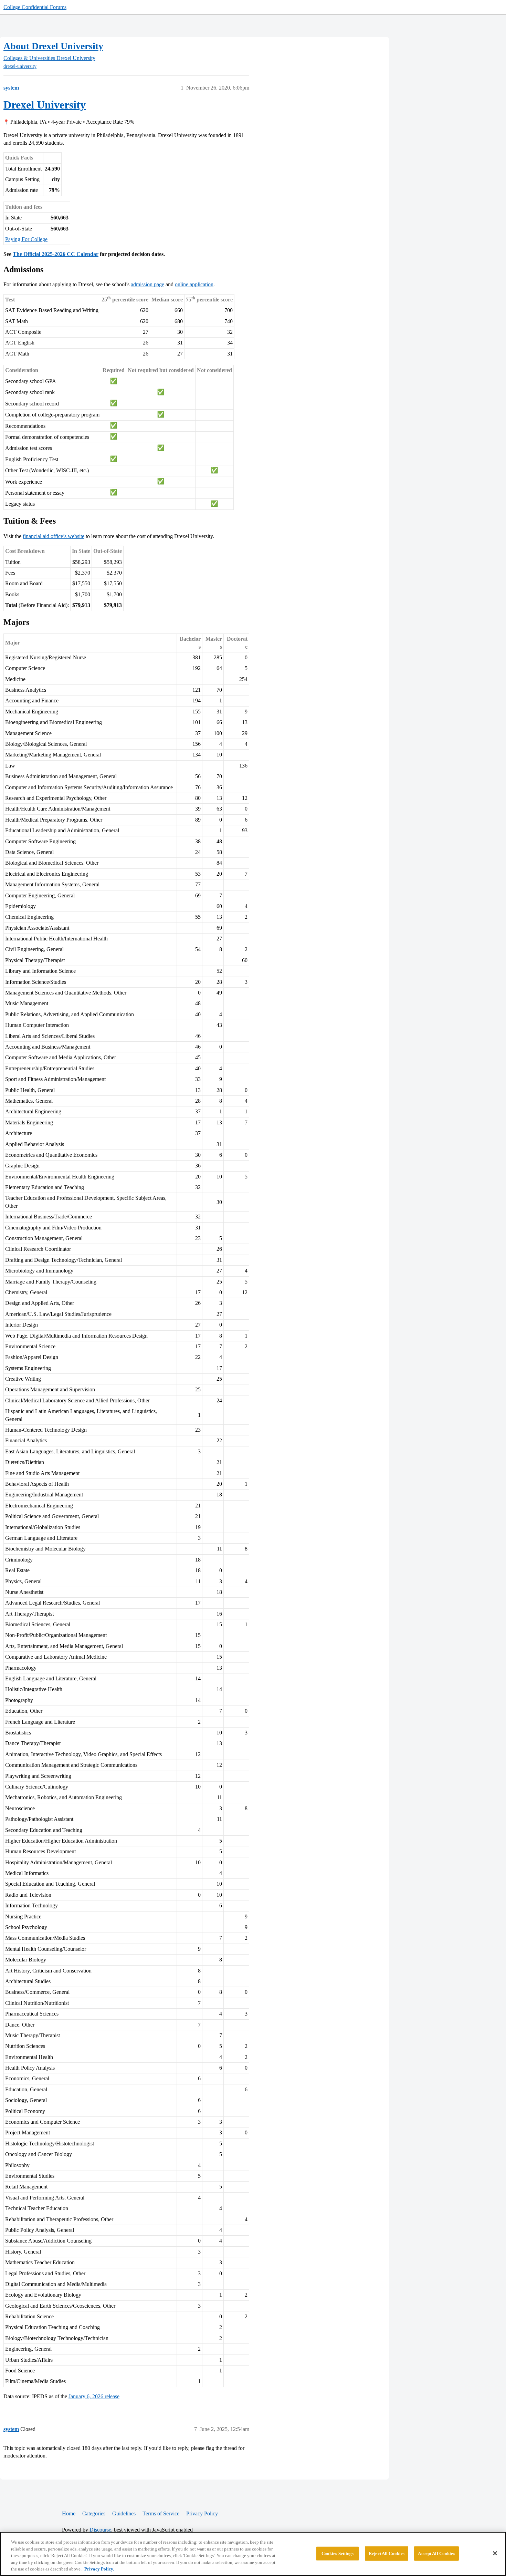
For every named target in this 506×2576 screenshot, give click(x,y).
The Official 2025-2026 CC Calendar (56, 254)
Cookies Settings (338, 2553)
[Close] (495, 2553)
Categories (94, 2513)
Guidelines (124, 2513)
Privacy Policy (202, 2513)
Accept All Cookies (436, 2553)
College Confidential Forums (35, 7)
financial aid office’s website (54, 536)
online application (194, 284)
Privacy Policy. (99, 2569)
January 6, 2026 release (94, 2396)
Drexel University (45, 105)
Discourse (100, 2530)
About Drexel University (53, 46)
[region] (253, 2554)
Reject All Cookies (387, 2553)
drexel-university (20, 66)
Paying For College (26, 239)
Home (69, 2513)
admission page (147, 284)
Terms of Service (161, 2513)
